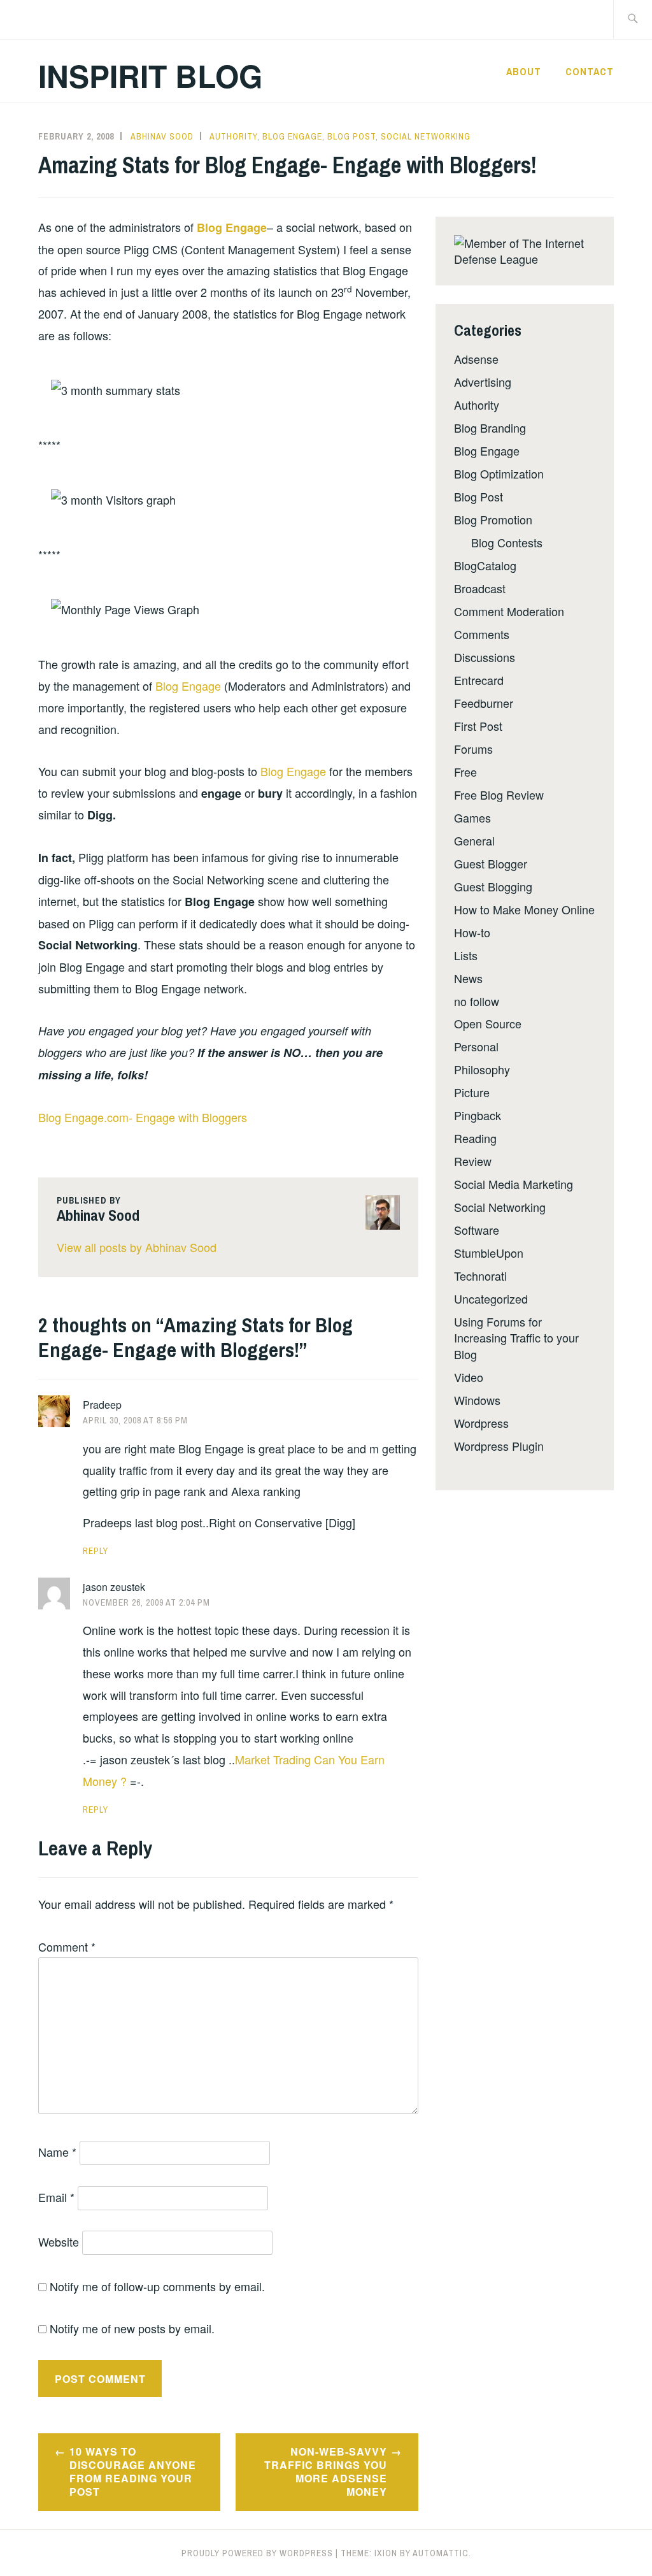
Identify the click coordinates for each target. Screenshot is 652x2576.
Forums (473, 749)
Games (472, 817)
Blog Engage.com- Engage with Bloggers (143, 1117)
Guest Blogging (493, 886)
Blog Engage (292, 136)
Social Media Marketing (514, 1184)
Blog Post (351, 136)
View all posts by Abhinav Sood (137, 1247)
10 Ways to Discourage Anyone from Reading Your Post (133, 2471)
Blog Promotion (493, 519)
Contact (590, 71)
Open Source (488, 1023)
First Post (478, 726)
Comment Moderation (509, 611)
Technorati (480, 1276)
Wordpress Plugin (499, 1446)
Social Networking (426, 136)
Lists (466, 955)
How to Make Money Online (524, 909)
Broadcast (480, 588)
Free (465, 772)
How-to (472, 932)
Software (477, 1230)
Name (57, 2152)
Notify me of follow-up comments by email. (157, 2286)
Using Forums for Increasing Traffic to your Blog (516, 1337)
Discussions (485, 657)
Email (56, 2197)
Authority (233, 136)
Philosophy (482, 1069)
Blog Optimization (499, 473)
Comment (67, 1946)
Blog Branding (490, 428)
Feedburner (484, 703)
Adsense (476, 359)
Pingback (478, 1115)
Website (59, 2241)
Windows (477, 1400)
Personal (476, 1046)
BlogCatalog (485, 565)
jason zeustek (114, 1587)
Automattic (441, 2553)
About (524, 71)
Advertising (483, 382)
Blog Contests (507, 542)
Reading (475, 1138)
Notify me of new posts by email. (132, 2328)
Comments (482, 634)
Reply (96, 1551)
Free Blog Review (499, 795)
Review (473, 1161)
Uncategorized (491, 1299)
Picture (472, 1092)
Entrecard (479, 680)
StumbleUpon (489, 1253)
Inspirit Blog (150, 76)
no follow (477, 1001)
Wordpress (481, 1423)
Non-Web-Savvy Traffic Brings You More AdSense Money (326, 2471)
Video (469, 1377)
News (468, 978)
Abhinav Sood (162, 136)
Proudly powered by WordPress (257, 2553)
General (474, 840)
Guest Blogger (491, 863)
